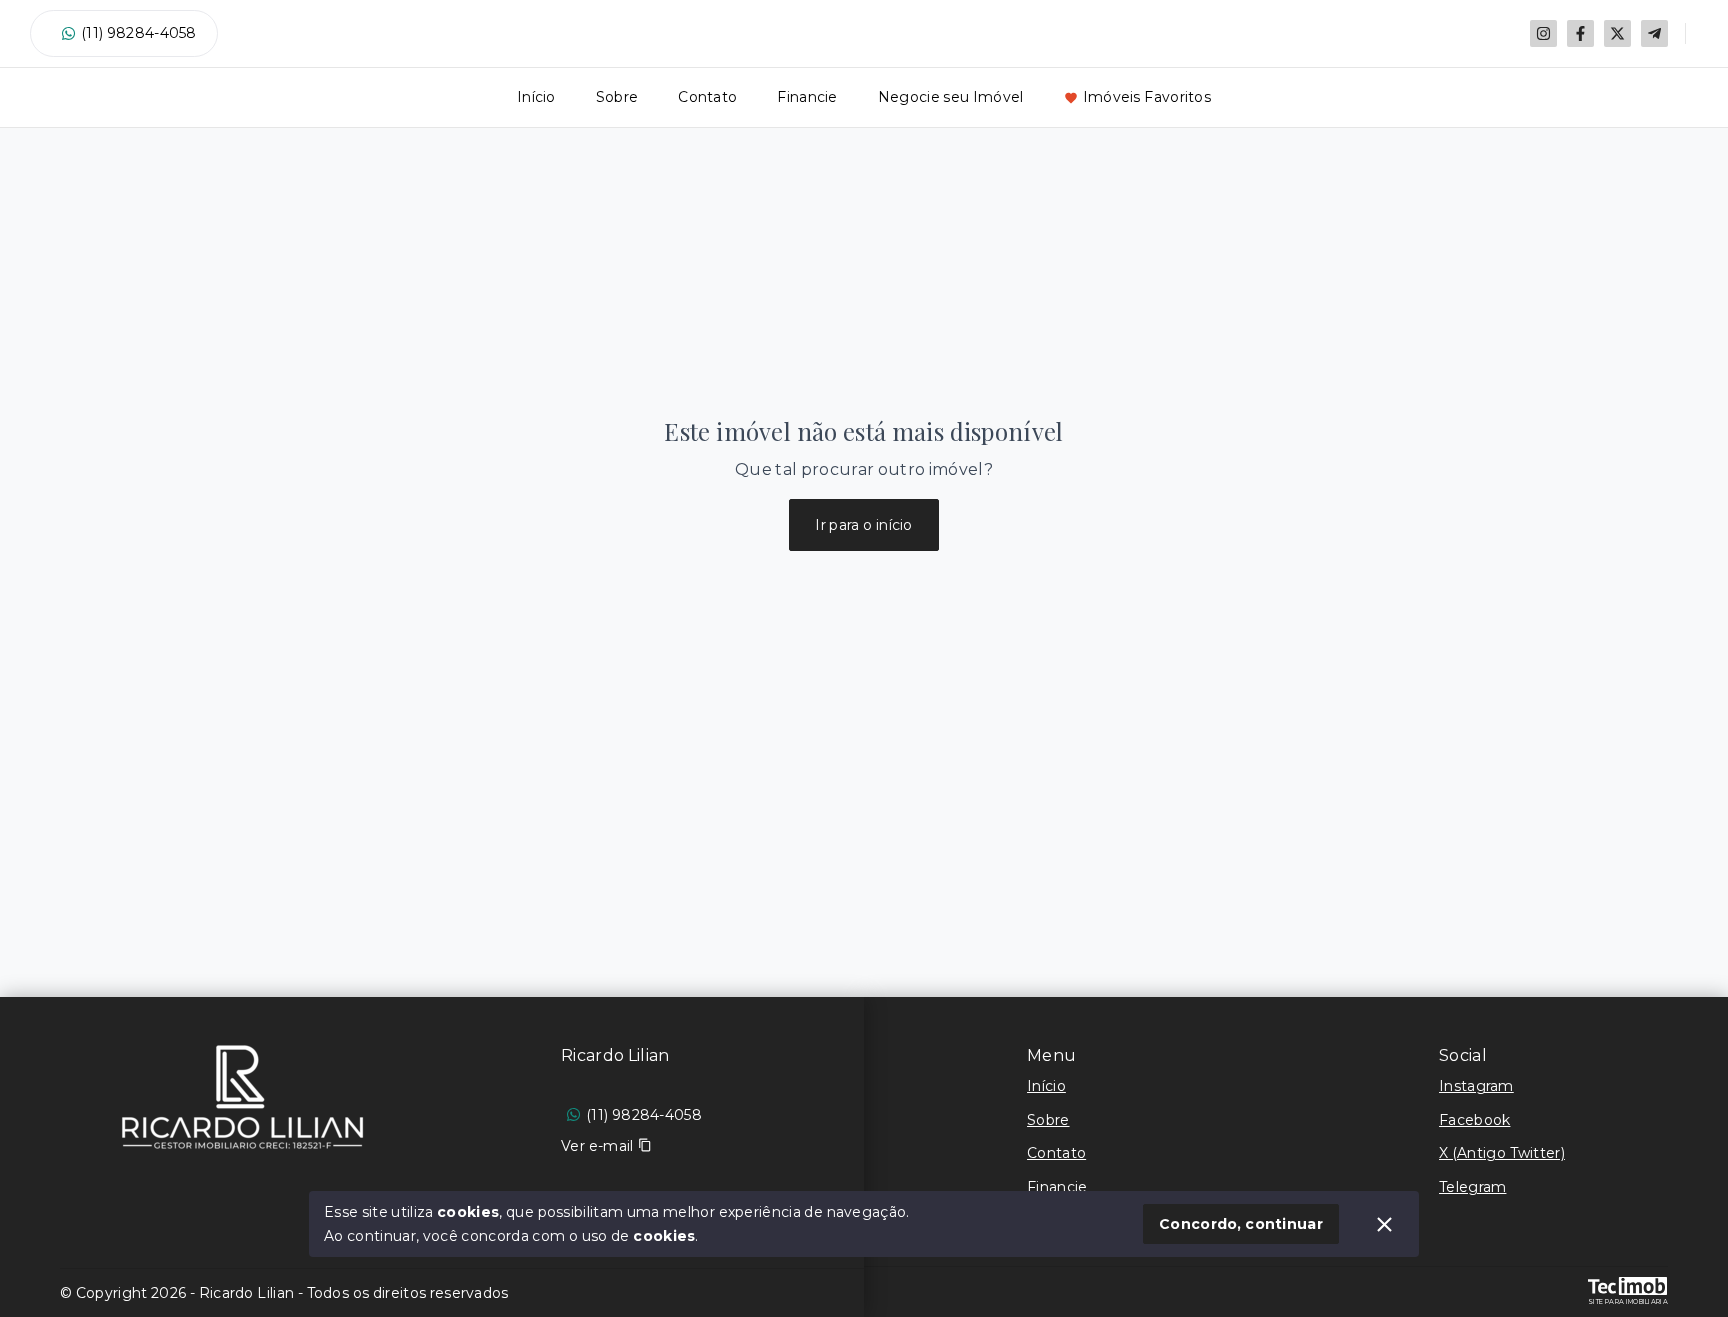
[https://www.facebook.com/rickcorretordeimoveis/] (1580, 33)
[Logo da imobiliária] (242, 1097)
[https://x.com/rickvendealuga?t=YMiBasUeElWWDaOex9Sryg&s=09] (1617, 33)
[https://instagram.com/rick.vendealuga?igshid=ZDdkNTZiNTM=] (1543, 33)
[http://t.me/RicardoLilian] (1654, 33)
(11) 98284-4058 (139, 33)
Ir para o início (864, 525)
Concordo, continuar (1241, 1224)
